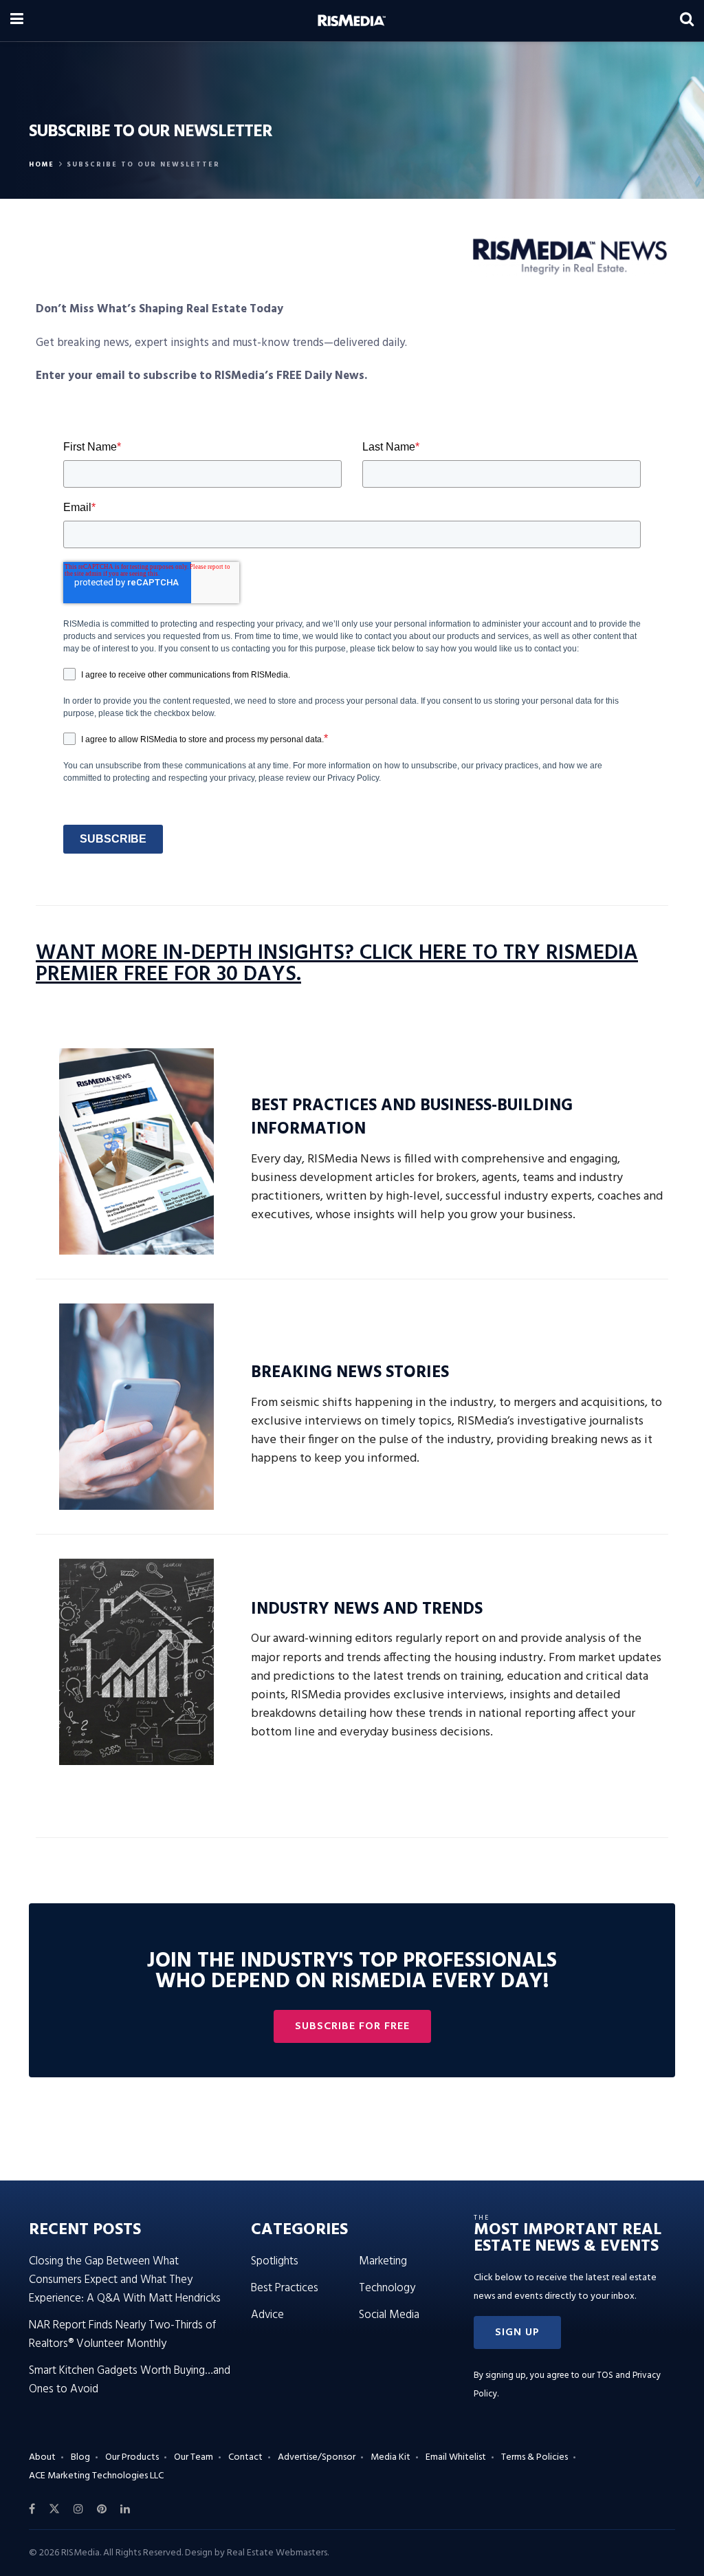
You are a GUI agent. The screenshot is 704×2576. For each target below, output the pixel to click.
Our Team (194, 2457)
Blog (80, 2457)
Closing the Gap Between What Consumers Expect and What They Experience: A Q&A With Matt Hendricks (125, 2280)
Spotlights (275, 2261)
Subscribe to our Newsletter (143, 164)
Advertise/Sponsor (317, 2457)
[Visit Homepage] (352, 21)
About (42, 2457)
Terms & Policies (535, 2457)
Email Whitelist (456, 2457)
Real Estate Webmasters (277, 2553)
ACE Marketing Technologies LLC (96, 2476)
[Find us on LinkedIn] (125, 2509)
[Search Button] (687, 21)
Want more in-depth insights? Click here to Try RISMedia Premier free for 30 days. (337, 964)
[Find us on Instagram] (78, 2509)
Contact (245, 2457)
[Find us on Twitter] (54, 2509)
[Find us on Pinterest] (102, 2509)
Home (42, 164)
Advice (267, 2315)
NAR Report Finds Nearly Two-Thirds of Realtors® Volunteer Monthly (122, 2335)
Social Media (389, 2315)
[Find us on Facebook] (32, 2509)
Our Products (132, 2457)
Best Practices (285, 2288)
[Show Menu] (17, 21)
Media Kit (390, 2457)
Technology (387, 2288)
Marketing (383, 2261)
